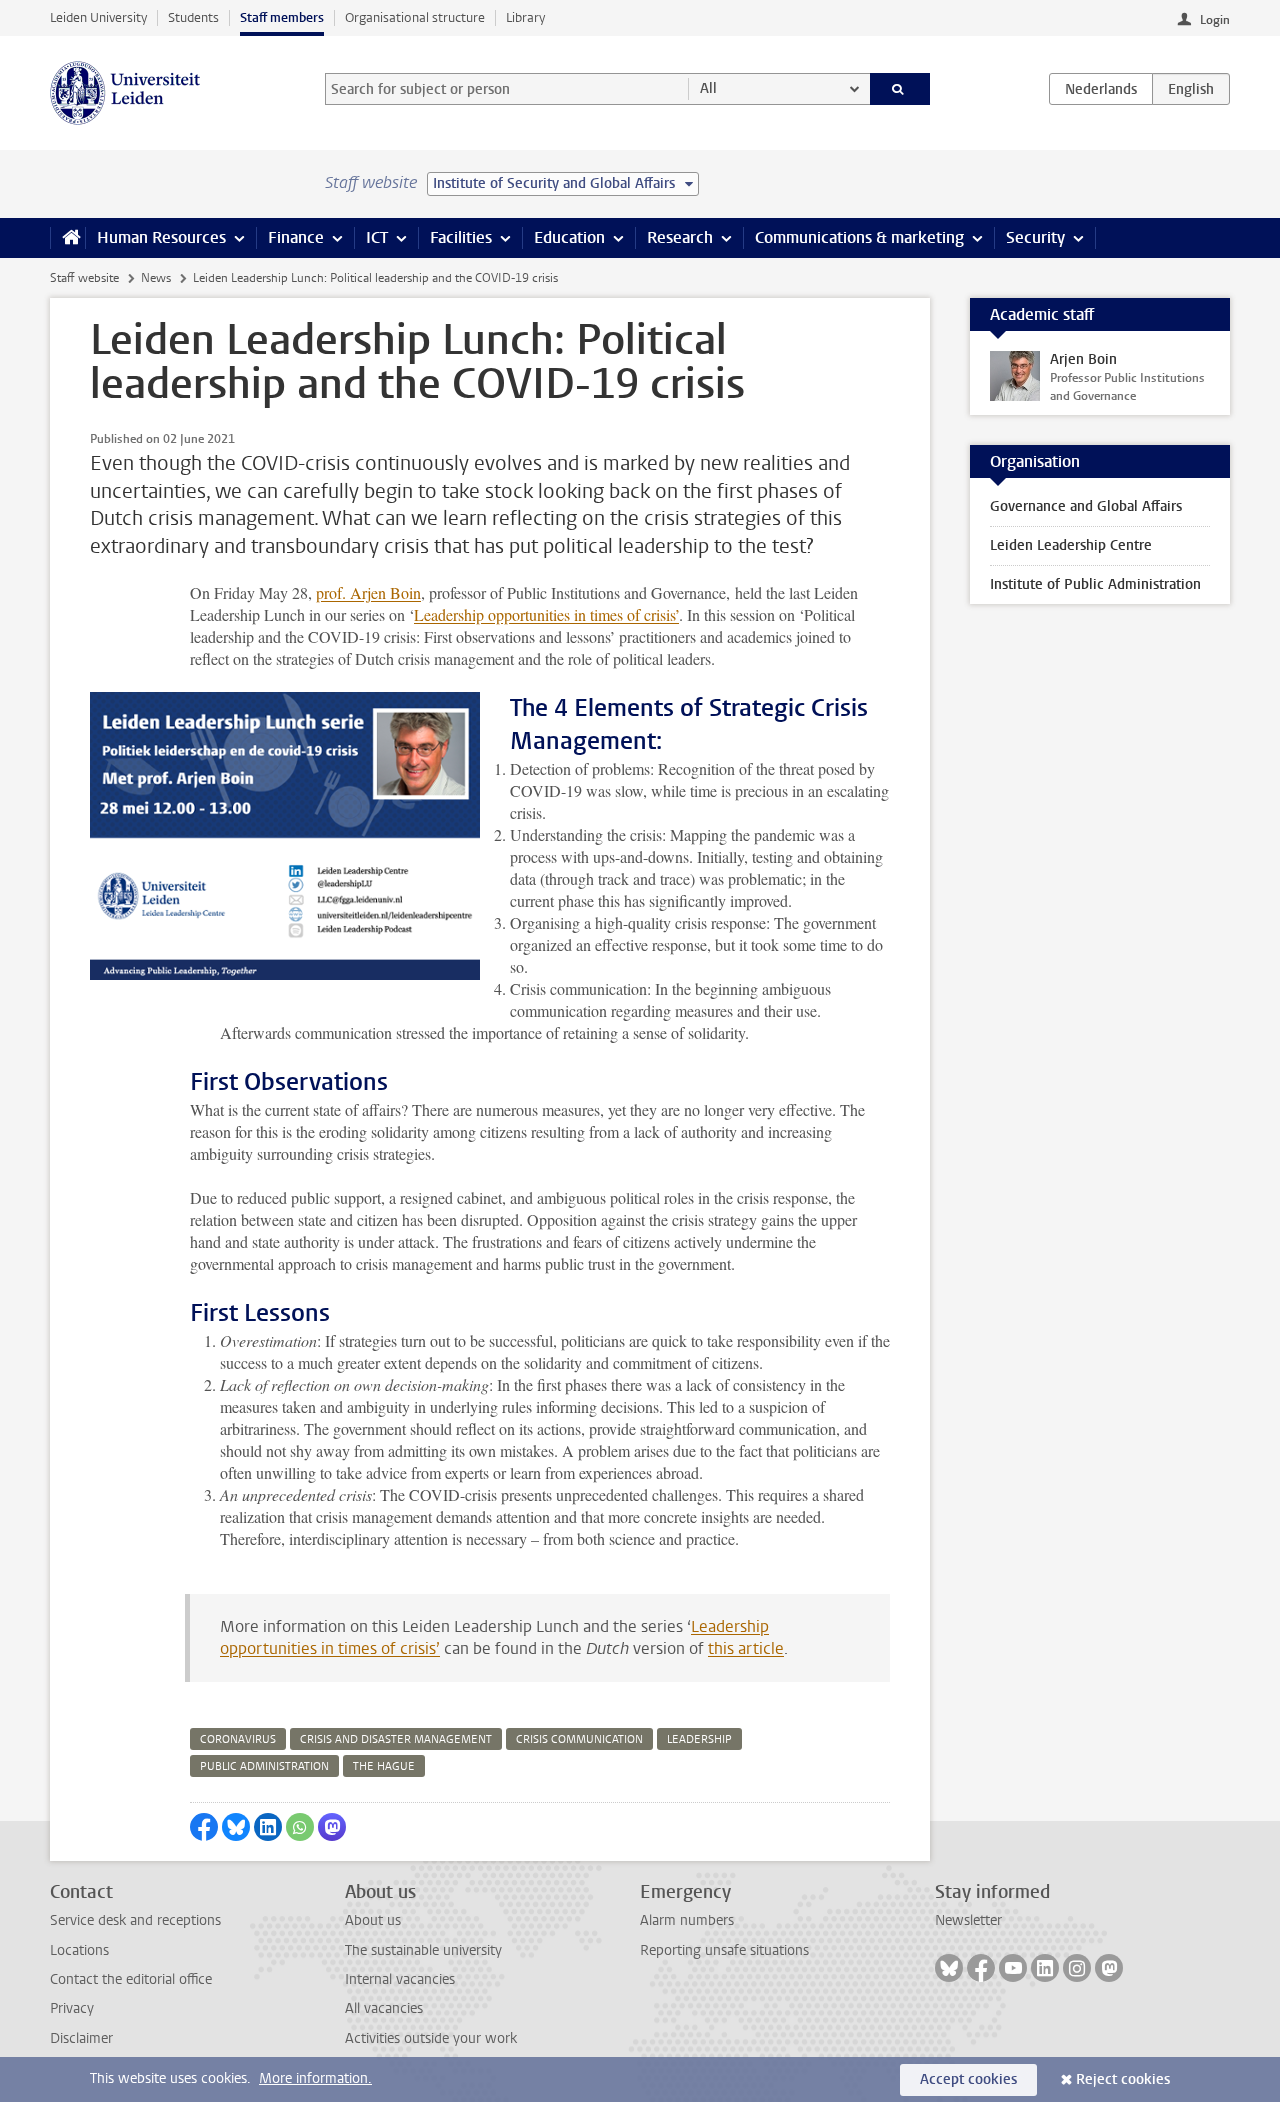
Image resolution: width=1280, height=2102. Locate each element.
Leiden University (98, 17)
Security (1035, 237)
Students (193, 17)
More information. (315, 2078)
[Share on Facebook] (204, 1827)
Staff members (282, 17)
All (708, 88)
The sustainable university (423, 1950)
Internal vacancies (400, 1979)
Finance (296, 237)
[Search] (900, 89)
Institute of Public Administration (1095, 584)
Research (680, 237)
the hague (384, 1766)
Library (525, 17)
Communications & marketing (859, 237)
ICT (377, 237)
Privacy (72, 2008)
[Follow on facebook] (981, 1968)
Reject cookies (1123, 2079)
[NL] (1101, 89)
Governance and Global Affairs (1086, 506)
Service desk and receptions (135, 1920)
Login (1215, 20)
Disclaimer (81, 2038)
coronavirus (238, 1739)
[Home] (67, 238)
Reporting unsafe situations (724, 1950)
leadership (699, 1739)
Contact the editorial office (131, 1979)
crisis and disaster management (396, 1739)
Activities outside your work (431, 2038)
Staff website (84, 278)
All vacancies (384, 2008)
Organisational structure (415, 17)
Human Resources (161, 237)
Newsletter (968, 1920)
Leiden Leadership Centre (1071, 545)
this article (746, 1648)
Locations (79, 1950)
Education (569, 237)
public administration (264, 1766)
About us (373, 1920)
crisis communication (579, 1739)
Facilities (461, 237)
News (156, 278)
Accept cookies (968, 2079)
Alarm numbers (687, 1920)
